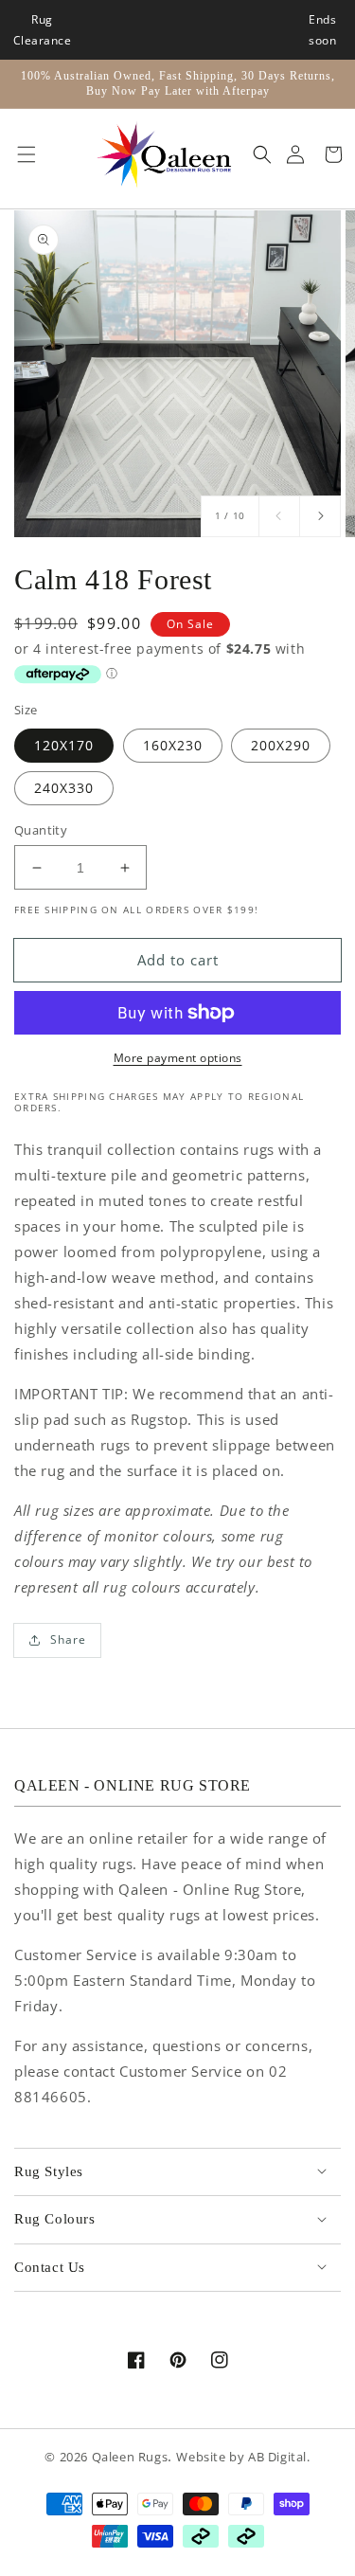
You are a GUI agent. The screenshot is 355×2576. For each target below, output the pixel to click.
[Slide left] (279, 516)
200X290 (281, 745)
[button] (22, 154)
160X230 (173, 745)
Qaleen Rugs (130, 2457)
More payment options (178, 1058)
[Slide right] (320, 516)
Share (68, 1639)
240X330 (64, 788)
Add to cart (178, 960)
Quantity (41, 830)
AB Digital (277, 2457)
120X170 (64, 745)
